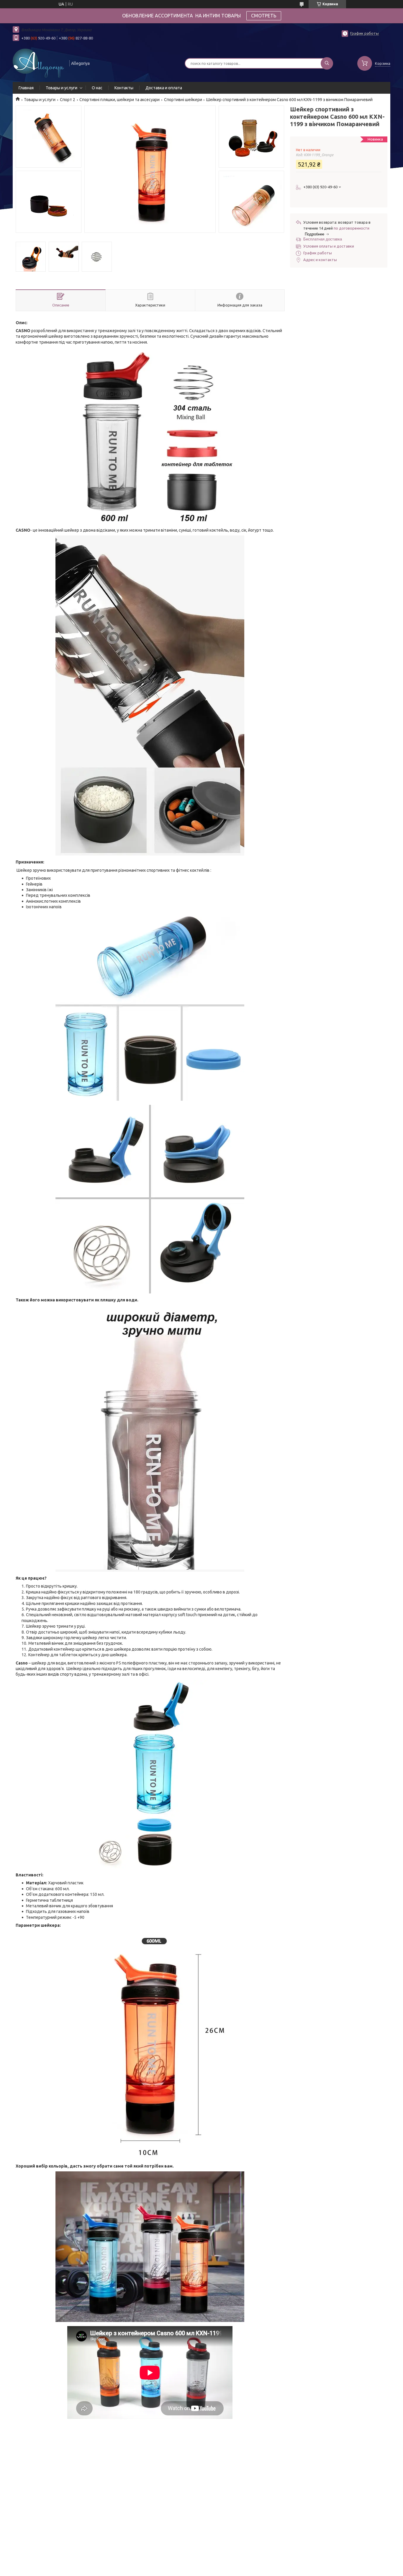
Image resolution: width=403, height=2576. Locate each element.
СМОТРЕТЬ (264, 16)
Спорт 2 (68, 100)
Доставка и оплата (164, 88)
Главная (26, 88)
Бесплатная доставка (323, 239)
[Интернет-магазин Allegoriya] (38, 63)
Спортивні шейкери (183, 100)
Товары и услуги (62, 88)
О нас (97, 88)
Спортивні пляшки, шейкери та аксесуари (119, 100)
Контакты (124, 88)
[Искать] (327, 63)
